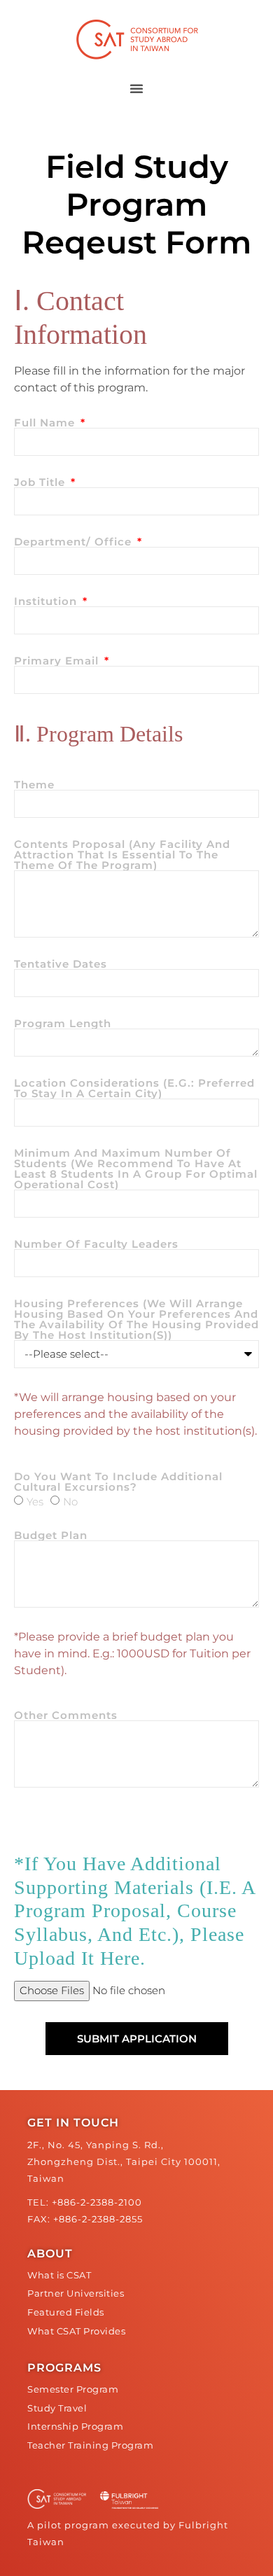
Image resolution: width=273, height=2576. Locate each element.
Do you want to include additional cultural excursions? (118, 1482)
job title (41, 482)
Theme (34, 785)
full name (46, 423)
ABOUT (50, 2254)
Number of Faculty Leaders (96, 1244)
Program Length (63, 1023)
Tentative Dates (61, 964)
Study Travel (57, 2408)
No (70, 1502)
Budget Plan (51, 1535)
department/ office (75, 542)
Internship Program (75, 2427)
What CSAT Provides (76, 2331)
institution (47, 601)
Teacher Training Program (90, 2445)
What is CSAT (59, 2275)
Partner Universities (76, 2293)
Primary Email (58, 661)
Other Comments (66, 1715)
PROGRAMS (64, 2368)
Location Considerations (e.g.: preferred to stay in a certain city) (134, 1088)
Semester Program (73, 2389)
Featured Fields (66, 2312)
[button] (136, 88)
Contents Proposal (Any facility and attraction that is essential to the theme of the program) (122, 855)
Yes (35, 1502)
